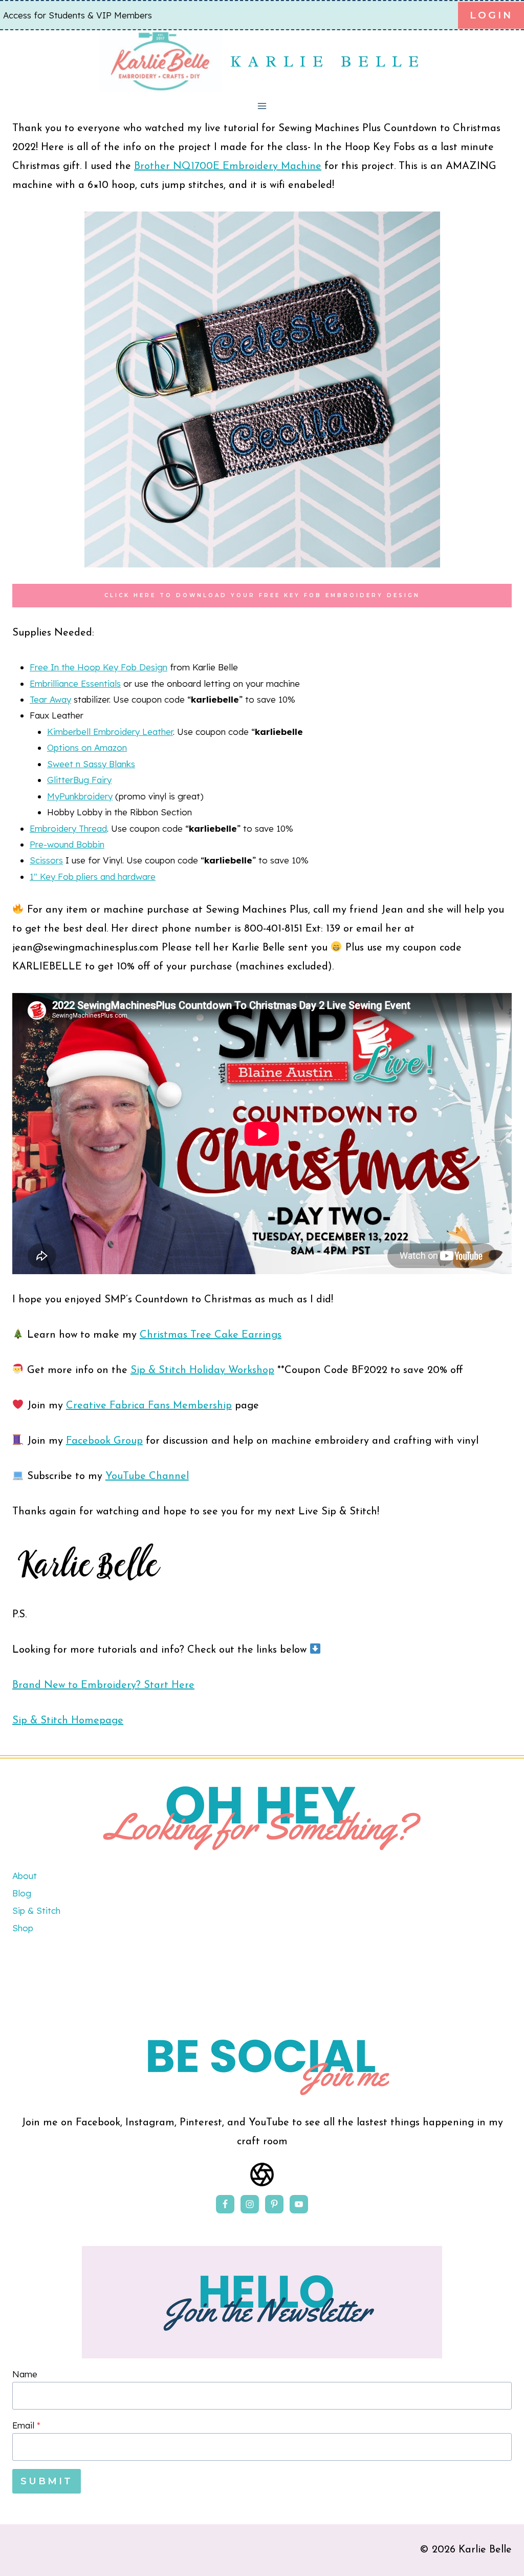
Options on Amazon (87, 747)
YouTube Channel (147, 1476)
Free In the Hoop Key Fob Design (99, 667)
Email (26, 2425)
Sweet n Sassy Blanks (91, 764)
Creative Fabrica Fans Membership (149, 1406)
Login (491, 15)
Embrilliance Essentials (75, 683)
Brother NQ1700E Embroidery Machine (228, 166)
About (25, 1876)
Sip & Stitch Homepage (68, 1721)
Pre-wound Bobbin (67, 844)
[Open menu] (262, 106)
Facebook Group (104, 1441)
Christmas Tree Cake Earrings (211, 1335)
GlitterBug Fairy (79, 780)
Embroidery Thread (68, 828)
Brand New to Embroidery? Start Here (103, 1685)
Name (25, 2374)
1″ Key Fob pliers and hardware (93, 877)
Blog (22, 1893)
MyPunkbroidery (80, 796)
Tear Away (50, 699)
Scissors (46, 860)
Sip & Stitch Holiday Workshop (202, 1370)
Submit (47, 2481)
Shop (23, 1928)
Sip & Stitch (36, 1910)
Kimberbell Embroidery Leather (110, 732)
